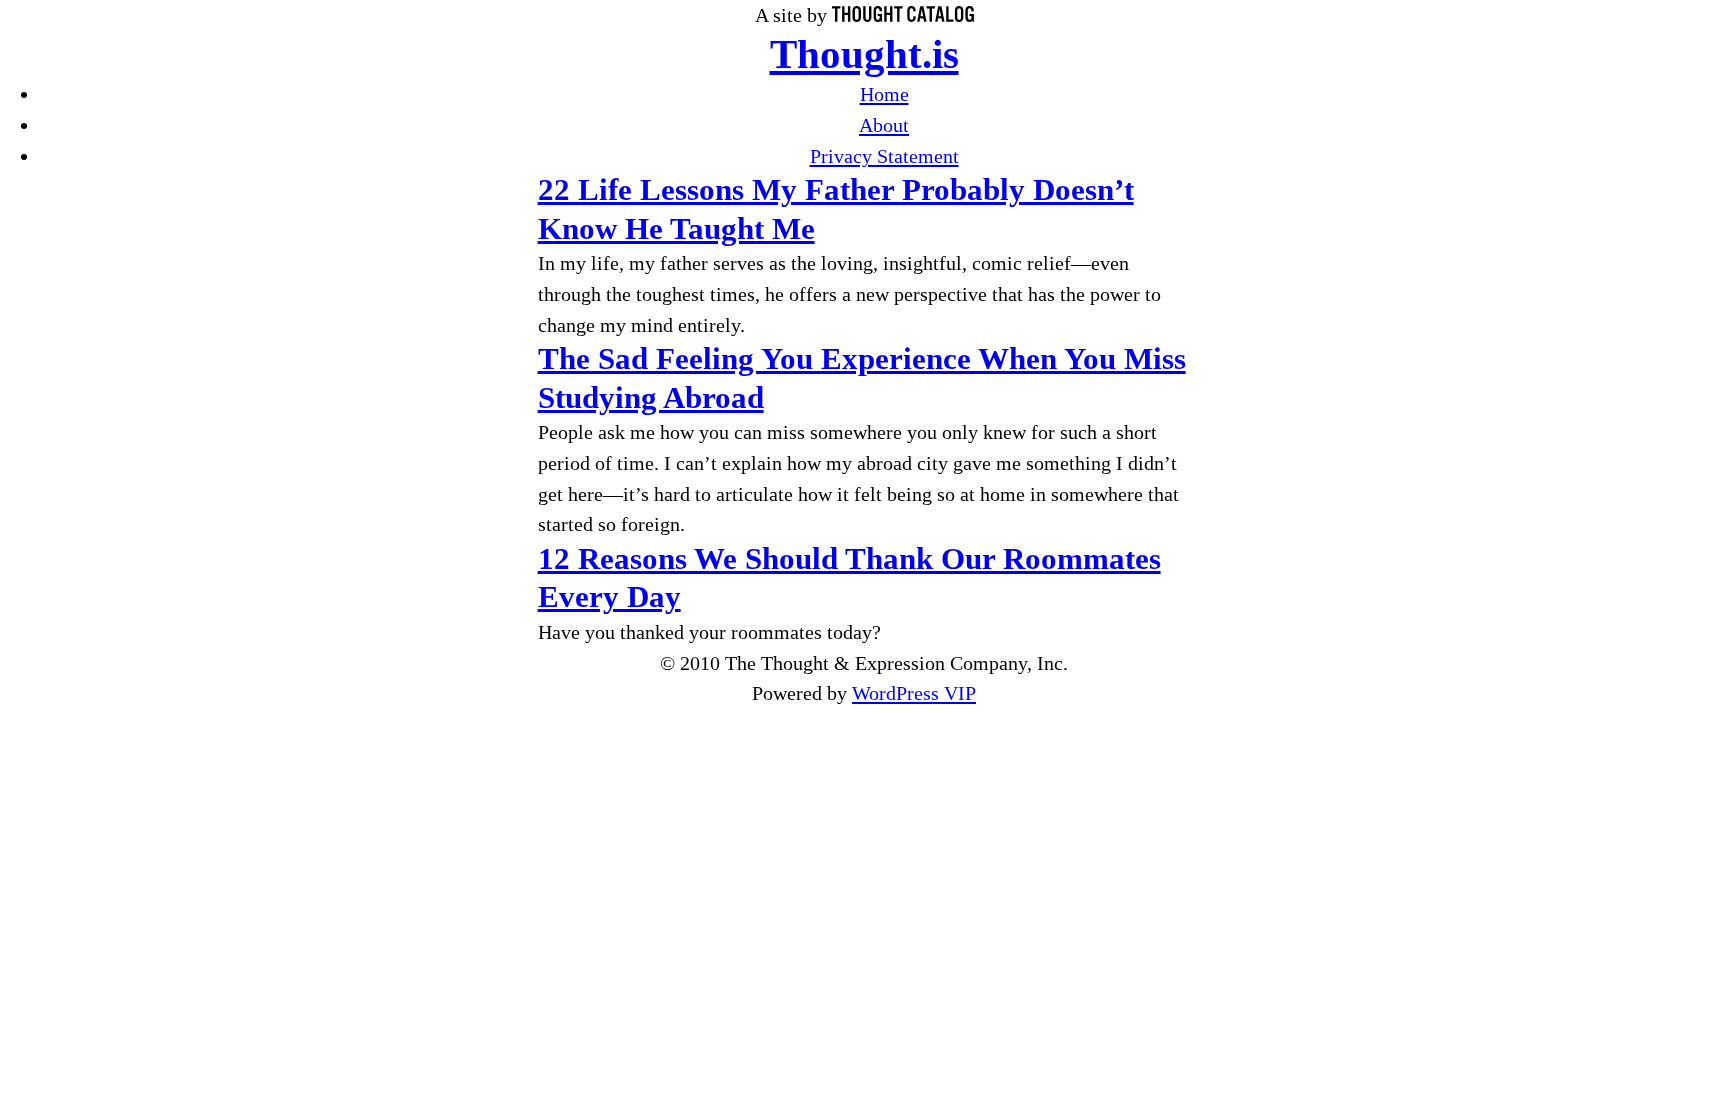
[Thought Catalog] (903, 15)
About (884, 125)
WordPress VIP (914, 693)
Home (884, 94)
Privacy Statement (884, 156)
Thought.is (864, 54)
